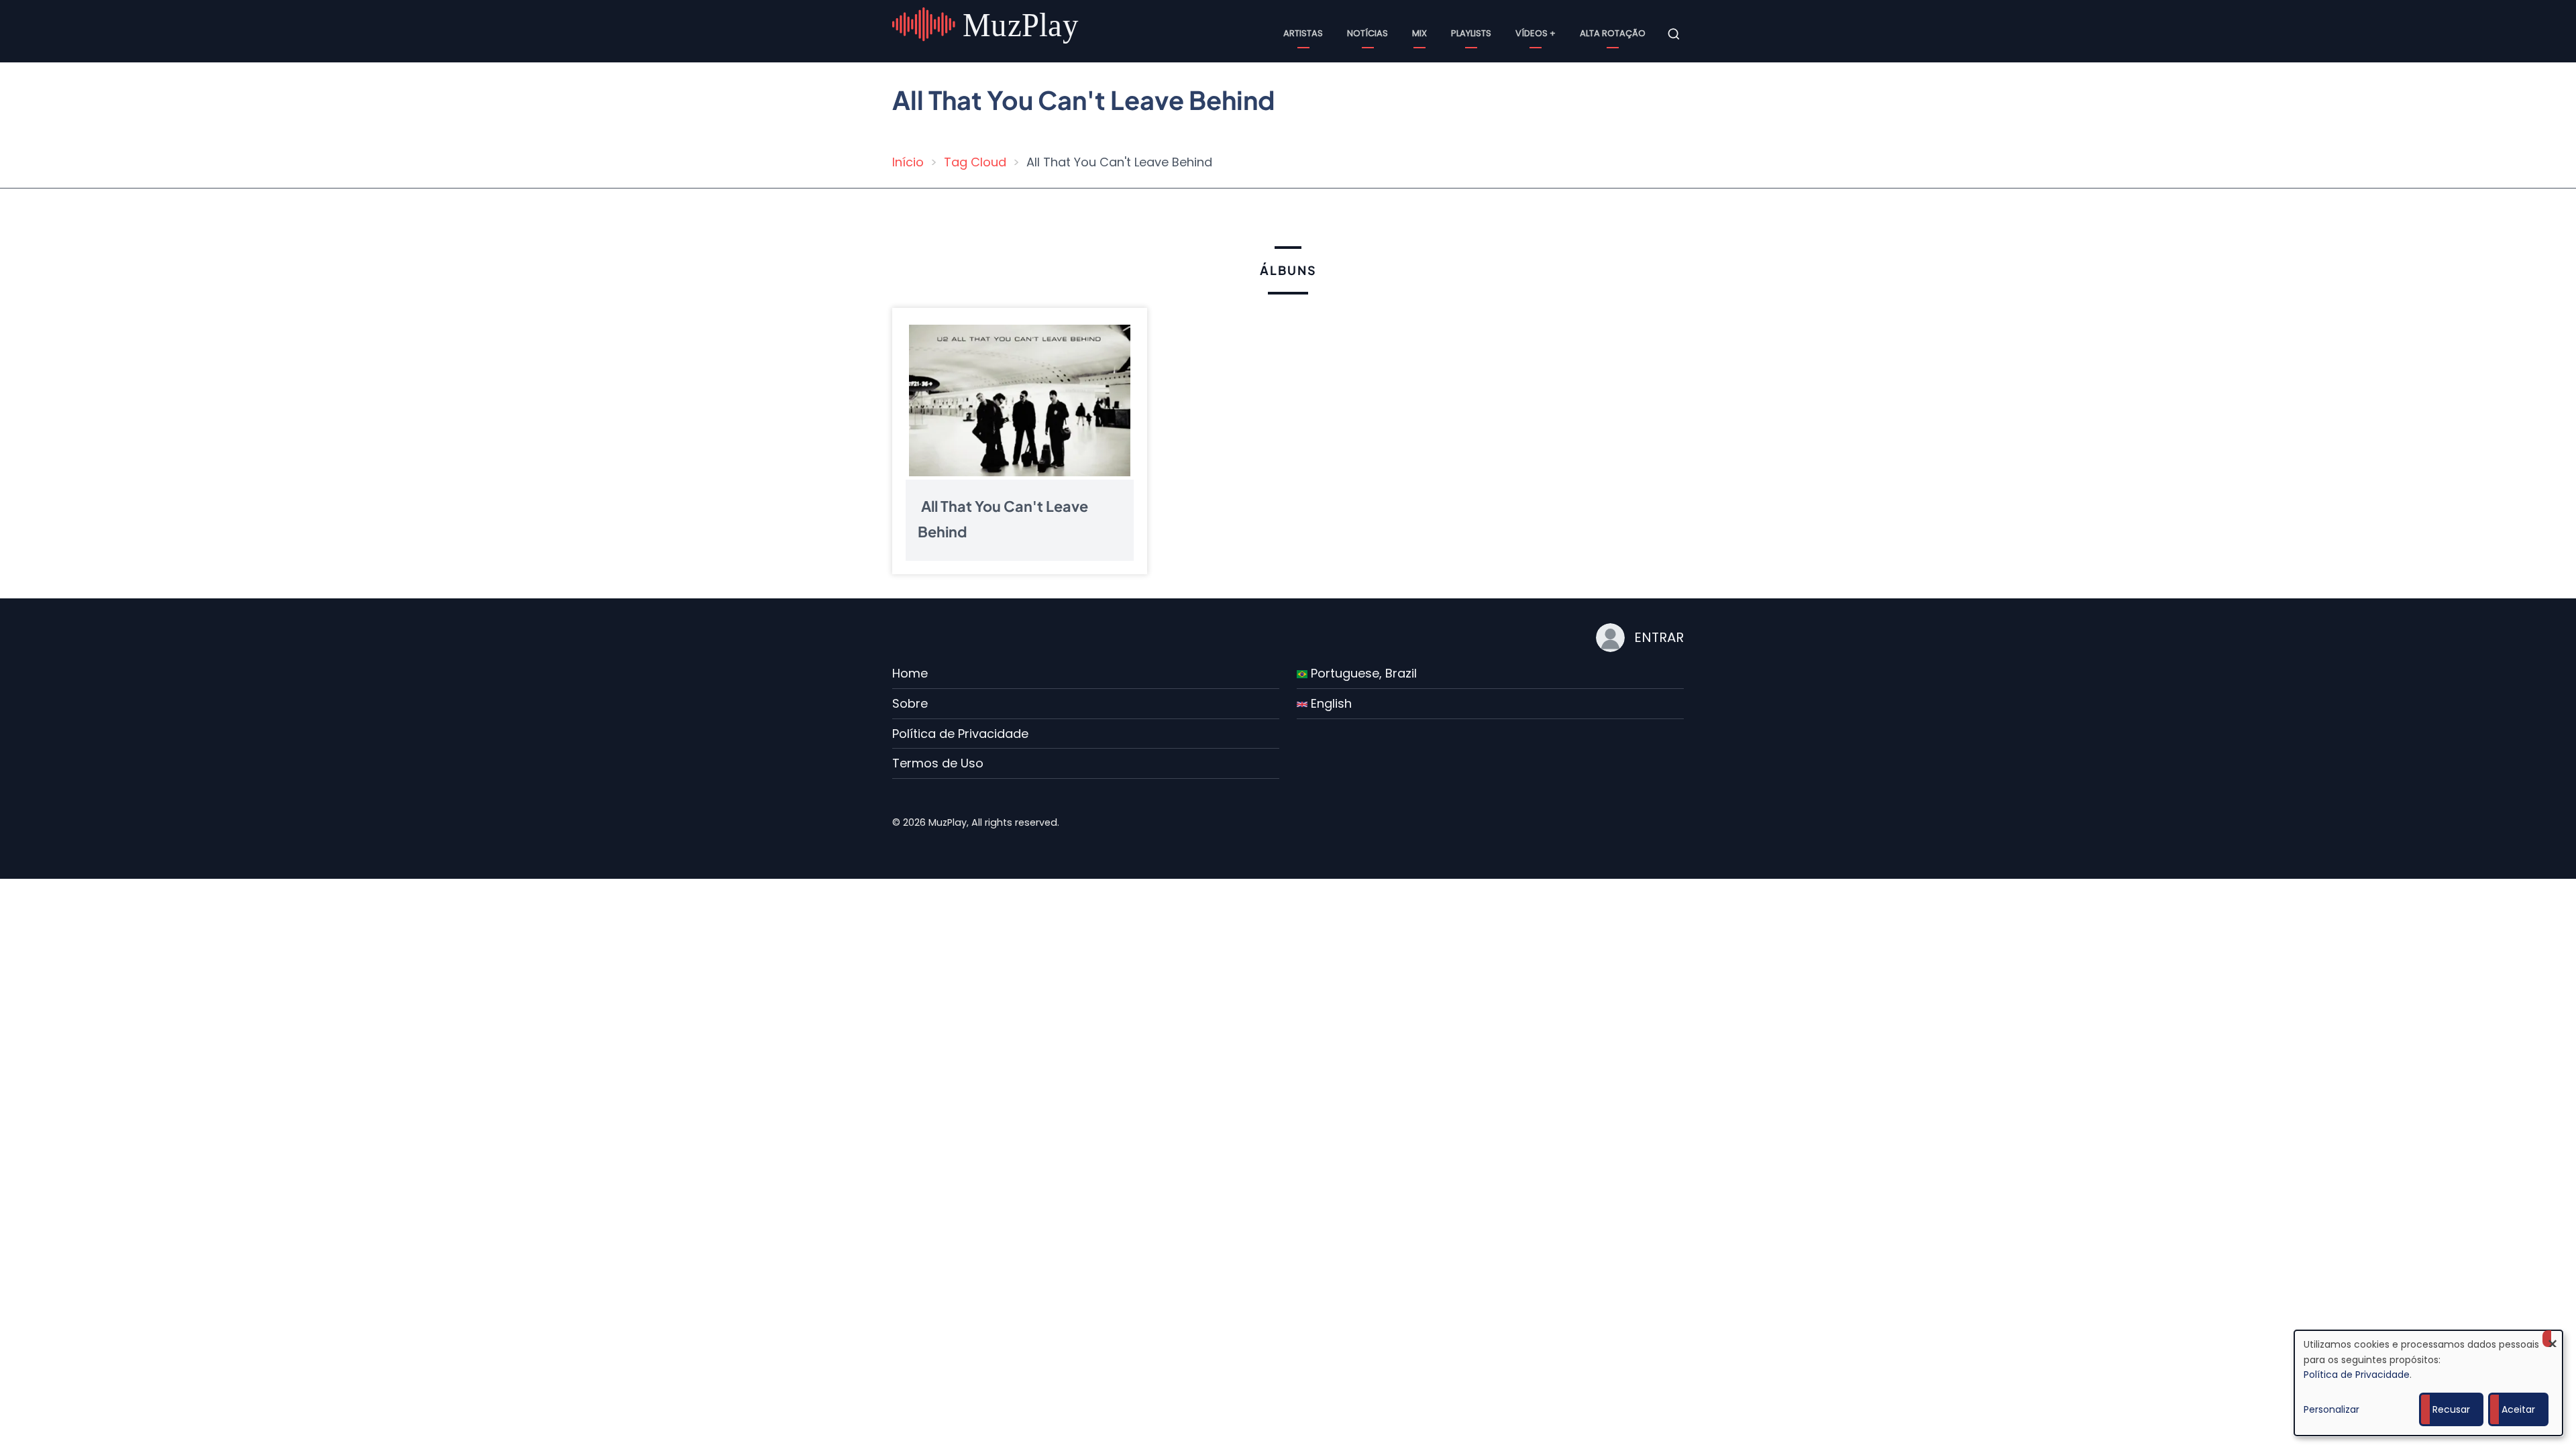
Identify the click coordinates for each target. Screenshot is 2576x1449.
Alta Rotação (1613, 33)
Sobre (910, 703)
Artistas (1303, 33)
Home (910, 673)
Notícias (1367, 33)
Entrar (1659, 637)
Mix (1419, 33)
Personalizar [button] (2331, 1409)
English (1330, 703)
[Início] (987, 33)
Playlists (1471, 33)
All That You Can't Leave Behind (1003, 518)
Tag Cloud (975, 162)
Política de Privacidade (960, 734)
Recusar (2451, 1409)
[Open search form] (1674, 34)
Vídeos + (1536, 33)
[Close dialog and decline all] (2553, 1339)
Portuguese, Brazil (1362, 673)
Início (908, 162)
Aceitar (2518, 1409)
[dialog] (2428, 1383)
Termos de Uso (938, 763)
